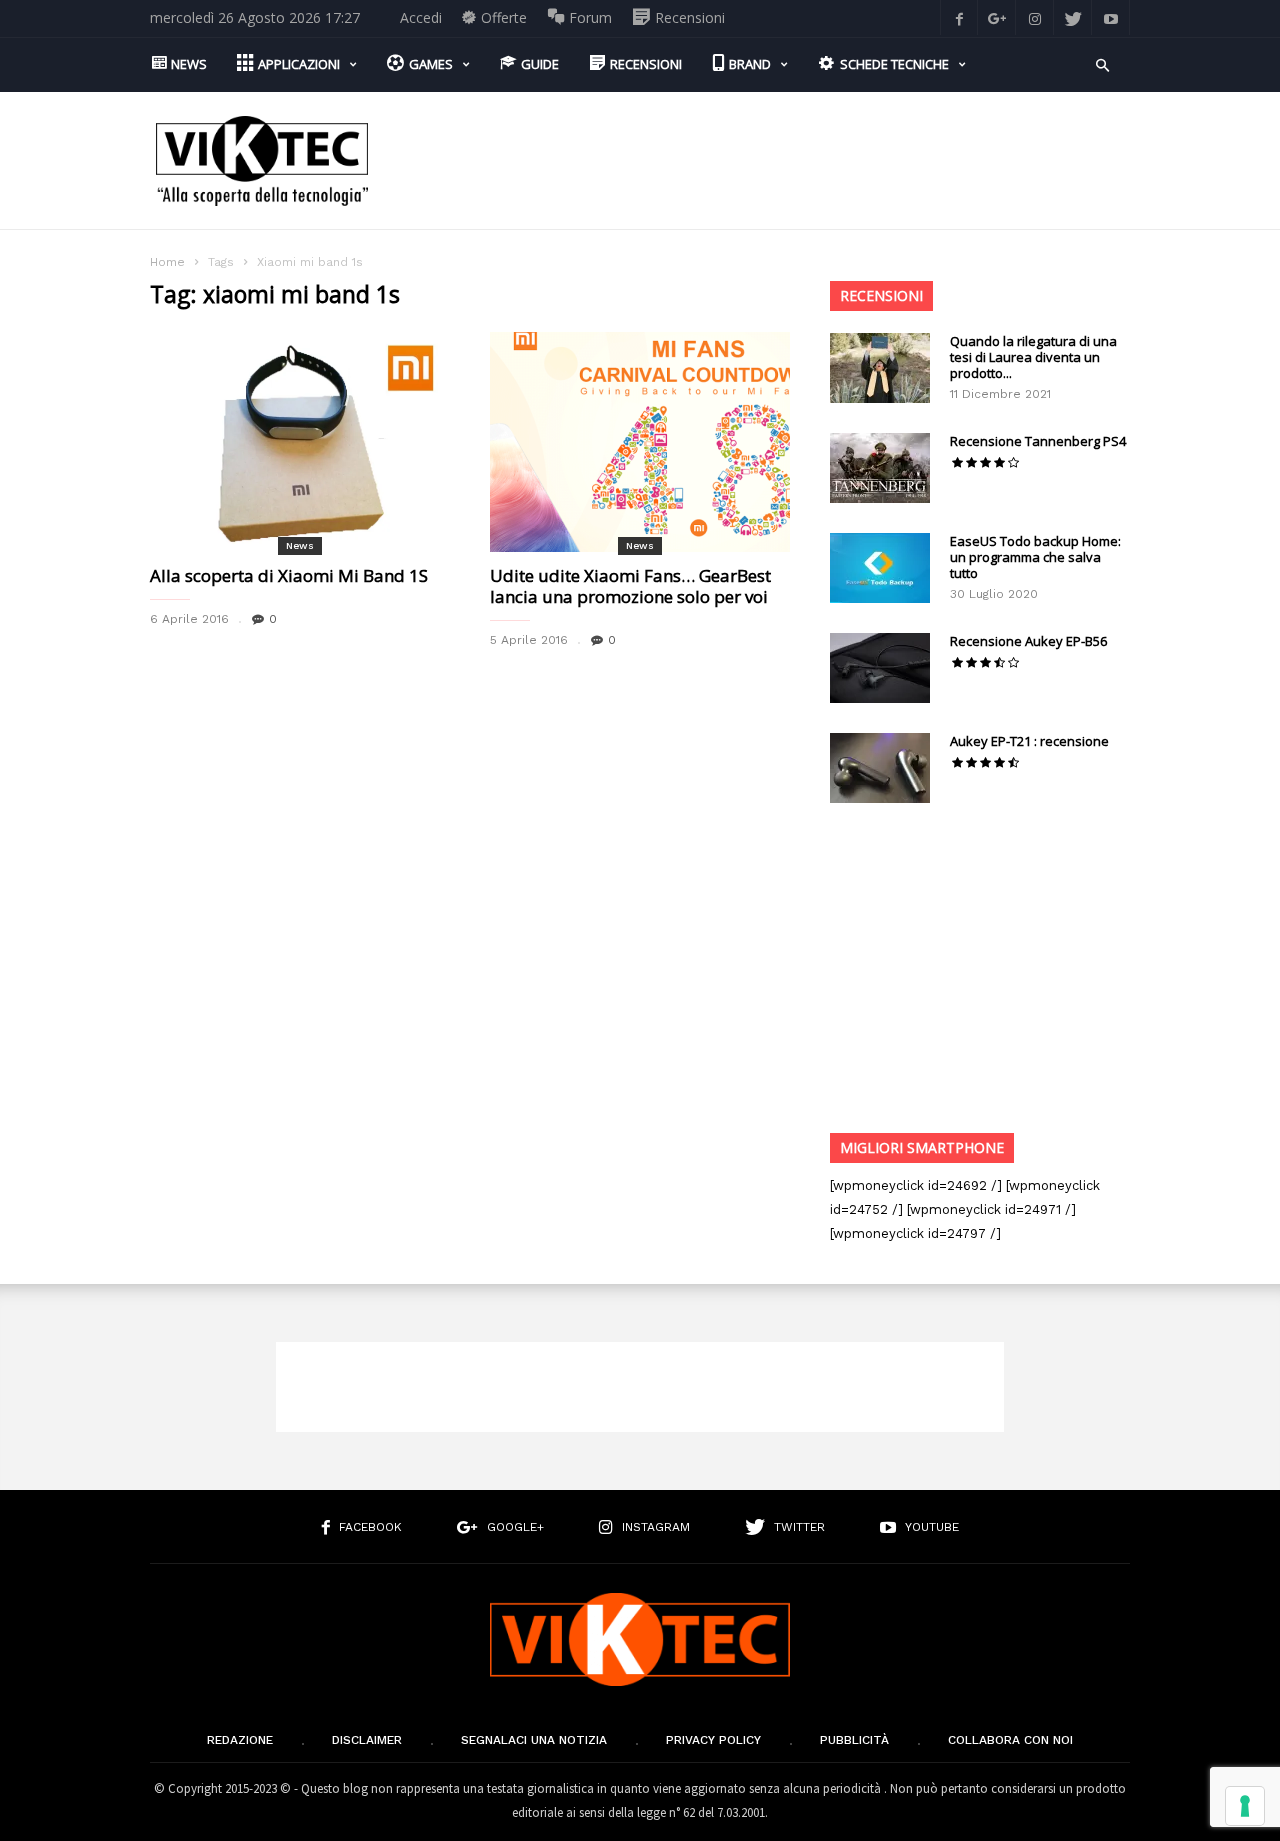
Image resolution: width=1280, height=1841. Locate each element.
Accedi (421, 17)
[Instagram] (1035, 17)
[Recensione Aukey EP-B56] (880, 668)
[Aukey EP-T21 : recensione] (880, 768)
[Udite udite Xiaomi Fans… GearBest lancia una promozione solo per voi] (640, 442)
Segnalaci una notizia (534, 1740)
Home (167, 262)
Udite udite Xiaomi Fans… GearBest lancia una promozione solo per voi (630, 586)
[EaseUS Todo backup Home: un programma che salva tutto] (880, 568)
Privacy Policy (713, 1740)
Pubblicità (854, 1740)
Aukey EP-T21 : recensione (1029, 741)
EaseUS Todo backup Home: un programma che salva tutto (1035, 557)
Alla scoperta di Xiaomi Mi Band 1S (289, 575)
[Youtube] (1111, 17)
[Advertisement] (766, 161)
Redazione (240, 1740)
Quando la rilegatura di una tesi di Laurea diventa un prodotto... (1033, 357)
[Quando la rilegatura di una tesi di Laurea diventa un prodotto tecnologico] (880, 368)
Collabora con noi (1010, 1740)
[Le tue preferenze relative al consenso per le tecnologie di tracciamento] (1245, 1806)
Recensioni (881, 295)
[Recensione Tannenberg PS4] (880, 468)
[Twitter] (1073, 17)
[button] (1102, 63)
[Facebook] (959, 17)
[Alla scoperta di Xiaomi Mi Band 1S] (300, 442)
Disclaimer (367, 1740)
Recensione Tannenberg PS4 (1038, 441)
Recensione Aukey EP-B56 (1028, 641)
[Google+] (997, 17)
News (300, 545)
